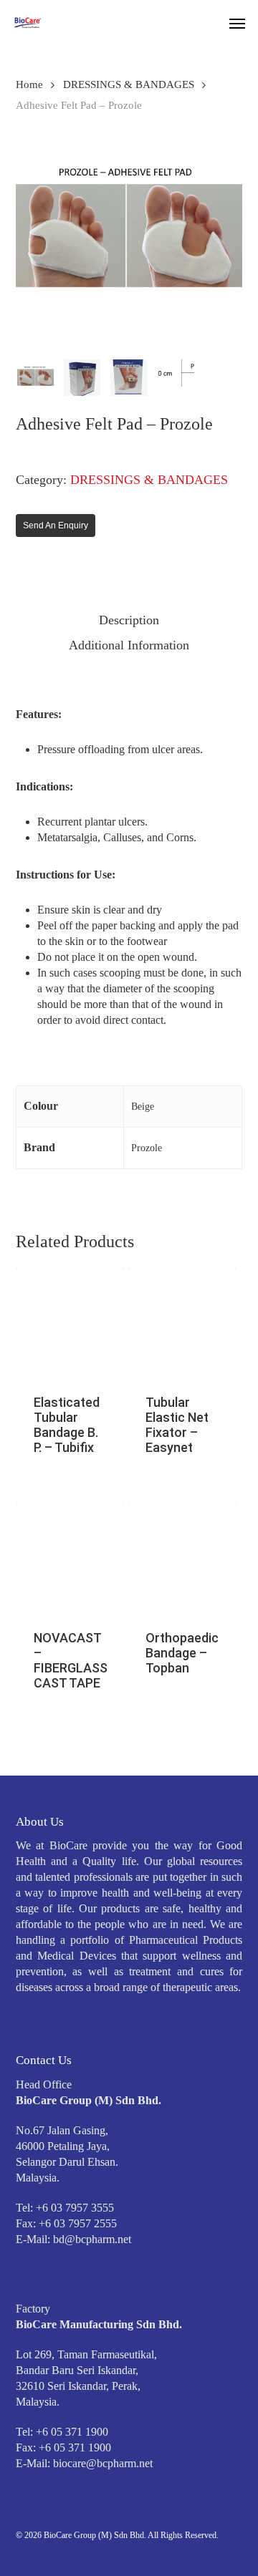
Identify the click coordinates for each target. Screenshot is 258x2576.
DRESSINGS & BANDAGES (129, 84)
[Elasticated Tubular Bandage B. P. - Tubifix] (70, 1322)
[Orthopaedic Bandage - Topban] (182, 1558)
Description (129, 620)
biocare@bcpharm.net (103, 2463)
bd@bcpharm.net (92, 2239)
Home (29, 84)
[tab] (129, 620)
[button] (237, 23)
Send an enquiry (56, 526)
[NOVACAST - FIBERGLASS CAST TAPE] (70, 1558)
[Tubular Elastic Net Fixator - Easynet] (182, 1322)
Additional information (129, 645)
